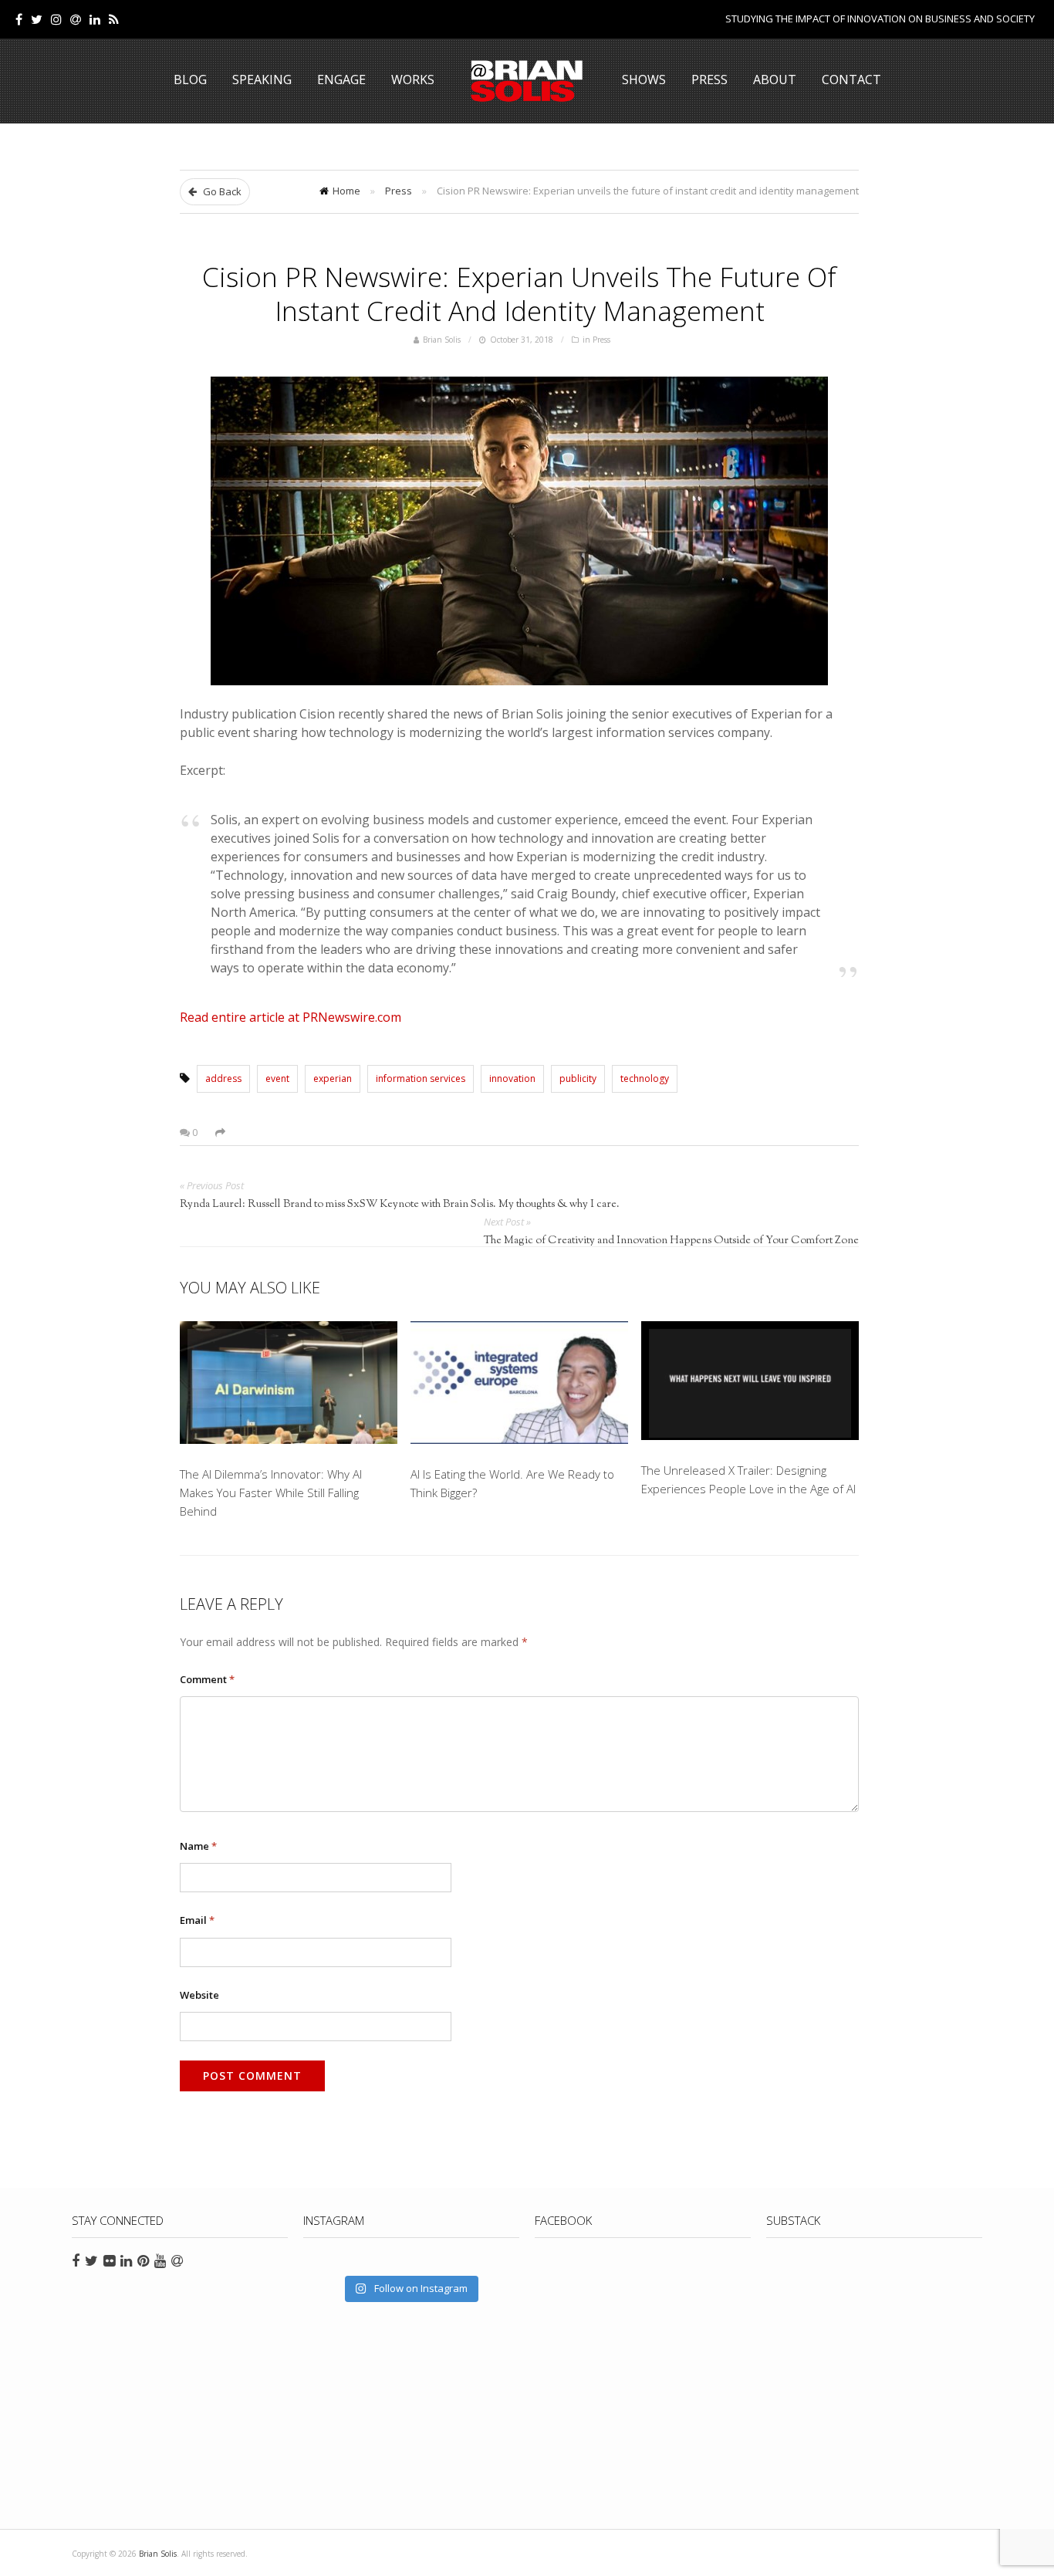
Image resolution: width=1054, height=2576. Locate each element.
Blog (190, 79)
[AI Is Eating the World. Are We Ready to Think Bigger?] (519, 1385)
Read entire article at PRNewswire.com (291, 1017)
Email (197, 1920)
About (775, 79)
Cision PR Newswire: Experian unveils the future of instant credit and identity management (519, 293)
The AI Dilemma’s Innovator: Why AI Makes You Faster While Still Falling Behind (271, 1493)
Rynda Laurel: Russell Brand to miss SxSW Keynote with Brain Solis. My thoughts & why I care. (400, 1205)
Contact (851, 79)
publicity (578, 1078)
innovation (512, 1078)
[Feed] (114, 19)
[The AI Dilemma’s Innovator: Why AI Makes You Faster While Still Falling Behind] (289, 1385)
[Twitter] (37, 19)
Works (413, 79)
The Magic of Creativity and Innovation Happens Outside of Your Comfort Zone (671, 1241)
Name (198, 1846)
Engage (341, 79)
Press (709, 79)
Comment (207, 1679)
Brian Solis (527, 81)
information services (421, 1078)
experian (333, 1078)
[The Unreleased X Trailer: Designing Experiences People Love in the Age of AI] (750, 1383)
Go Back (221, 191)
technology (645, 1078)
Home (346, 191)
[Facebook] (19, 19)
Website (199, 1995)
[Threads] (76, 19)
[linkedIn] (95, 19)
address (223, 1078)
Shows (644, 79)
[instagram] (56, 19)
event (277, 1078)
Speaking (262, 79)
